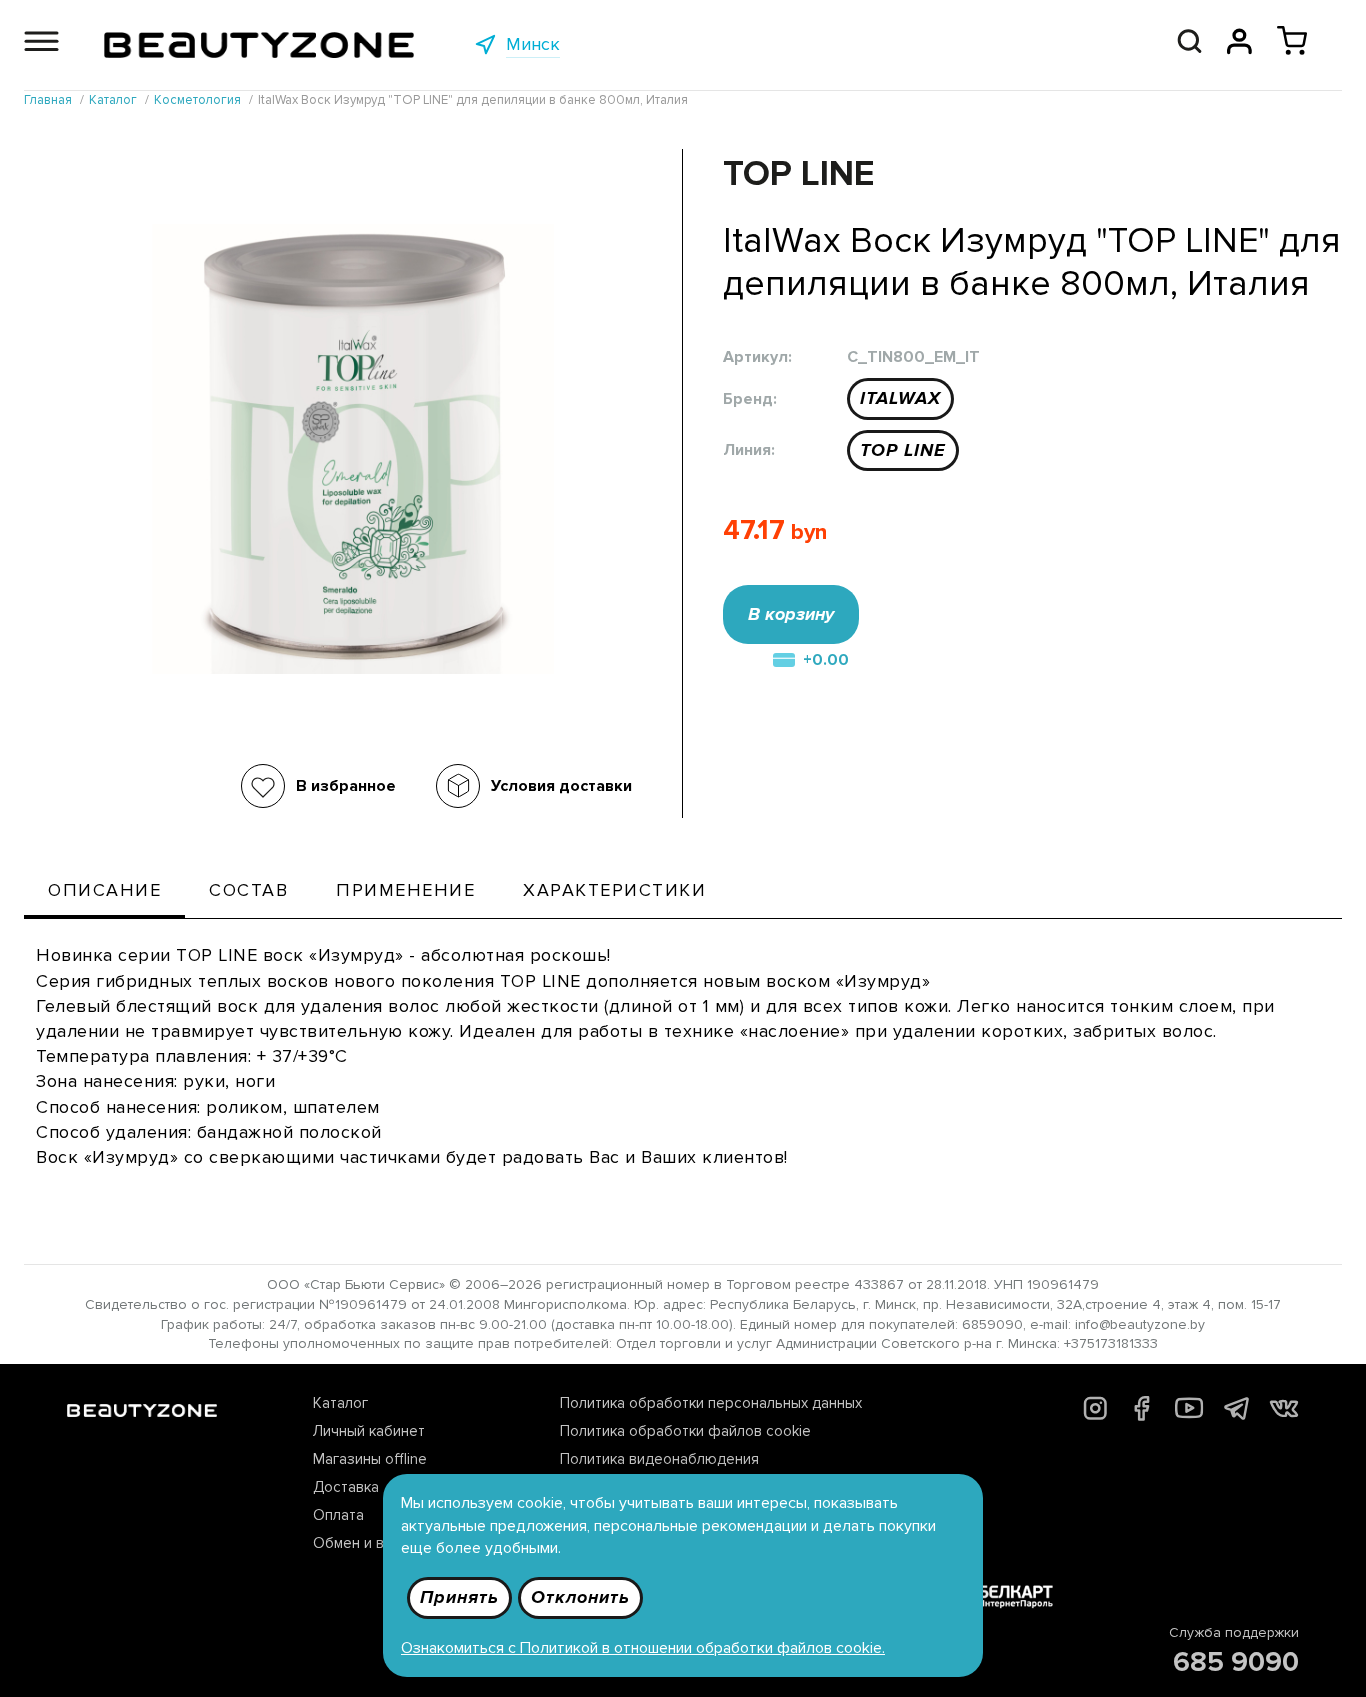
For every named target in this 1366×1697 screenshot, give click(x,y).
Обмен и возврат (373, 1543)
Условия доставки (561, 786)
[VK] (1284, 1412)
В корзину (791, 614)
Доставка (346, 1487)
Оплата (338, 1515)
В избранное (346, 786)
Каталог (340, 1403)
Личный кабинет (369, 1431)
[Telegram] (1236, 1414)
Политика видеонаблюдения (659, 1459)
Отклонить (580, 1597)
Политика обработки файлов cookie (685, 1431)
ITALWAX (900, 398)
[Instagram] (1095, 1415)
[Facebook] (1141, 1416)
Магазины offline (370, 1459)
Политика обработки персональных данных (711, 1403)
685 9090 (1236, 1662)
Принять (459, 1597)
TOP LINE (903, 450)
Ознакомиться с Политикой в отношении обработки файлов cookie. (643, 1648)
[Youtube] (1189, 1417)
